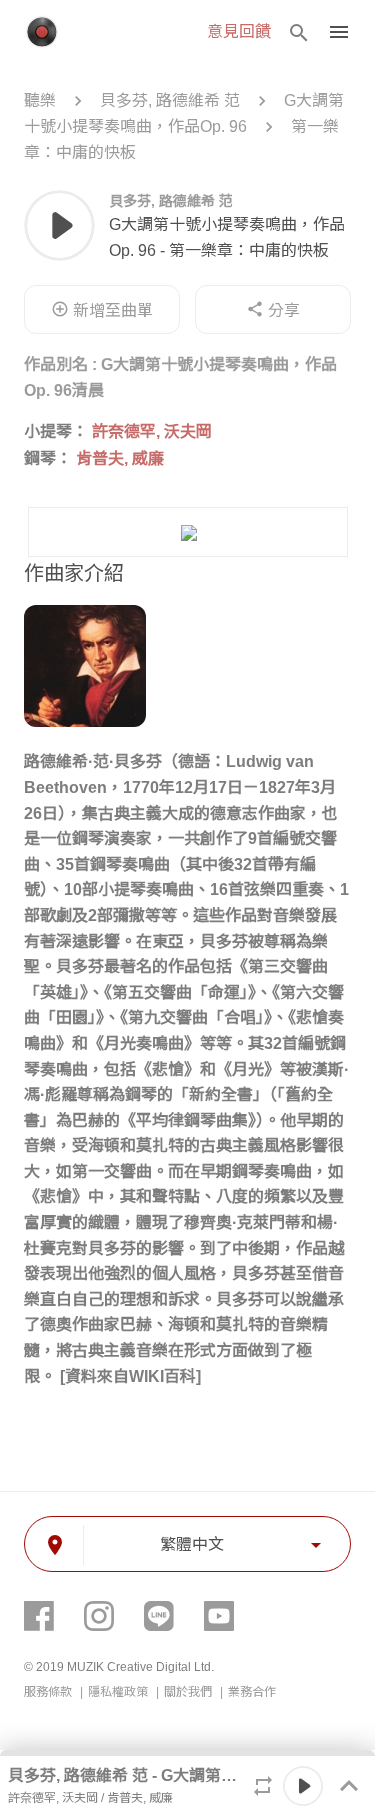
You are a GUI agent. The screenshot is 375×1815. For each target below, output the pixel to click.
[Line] (159, 1616)
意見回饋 (239, 31)
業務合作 (252, 1692)
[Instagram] (99, 1616)
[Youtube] (219, 1616)
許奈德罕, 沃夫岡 (152, 431)
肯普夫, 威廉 (120, 458)
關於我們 (189, 1692)
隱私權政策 (119, 1692)
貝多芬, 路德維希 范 (170, 100)
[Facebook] (39, 1616)
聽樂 (42, 100)
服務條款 (49, 1692)
